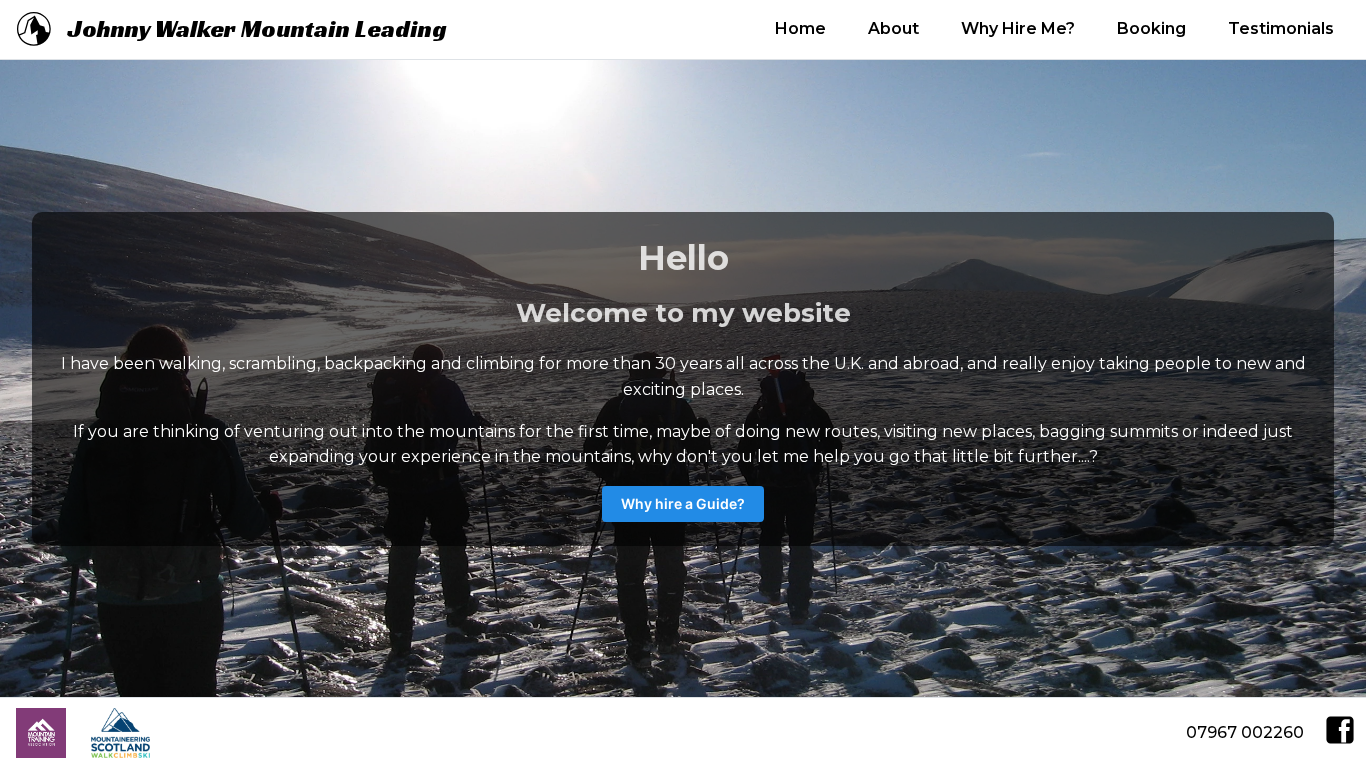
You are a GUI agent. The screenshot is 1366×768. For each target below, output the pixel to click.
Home (800, 28)
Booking (1151, 28)
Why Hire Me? (1018, 28)
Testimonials (1281, 28)
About (893, 28)
